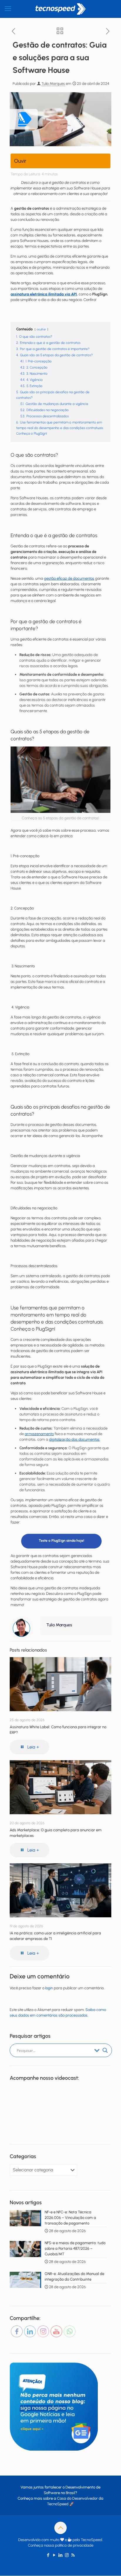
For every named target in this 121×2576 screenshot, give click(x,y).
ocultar (41, 329)
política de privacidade (74, 2545)
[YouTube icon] (54, 2555)
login (49, 1988)
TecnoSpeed (58, 2504)
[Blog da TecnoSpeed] (60, 9)
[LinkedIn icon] (61, 2555)
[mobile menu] (8, 9)
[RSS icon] (73, 2555)
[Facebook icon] (48, 2555)
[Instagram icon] (67, 2555)
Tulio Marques (53, 84)
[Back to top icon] (60, 2528)
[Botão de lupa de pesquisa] (105, 2050)
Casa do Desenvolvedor (77, 2498)
